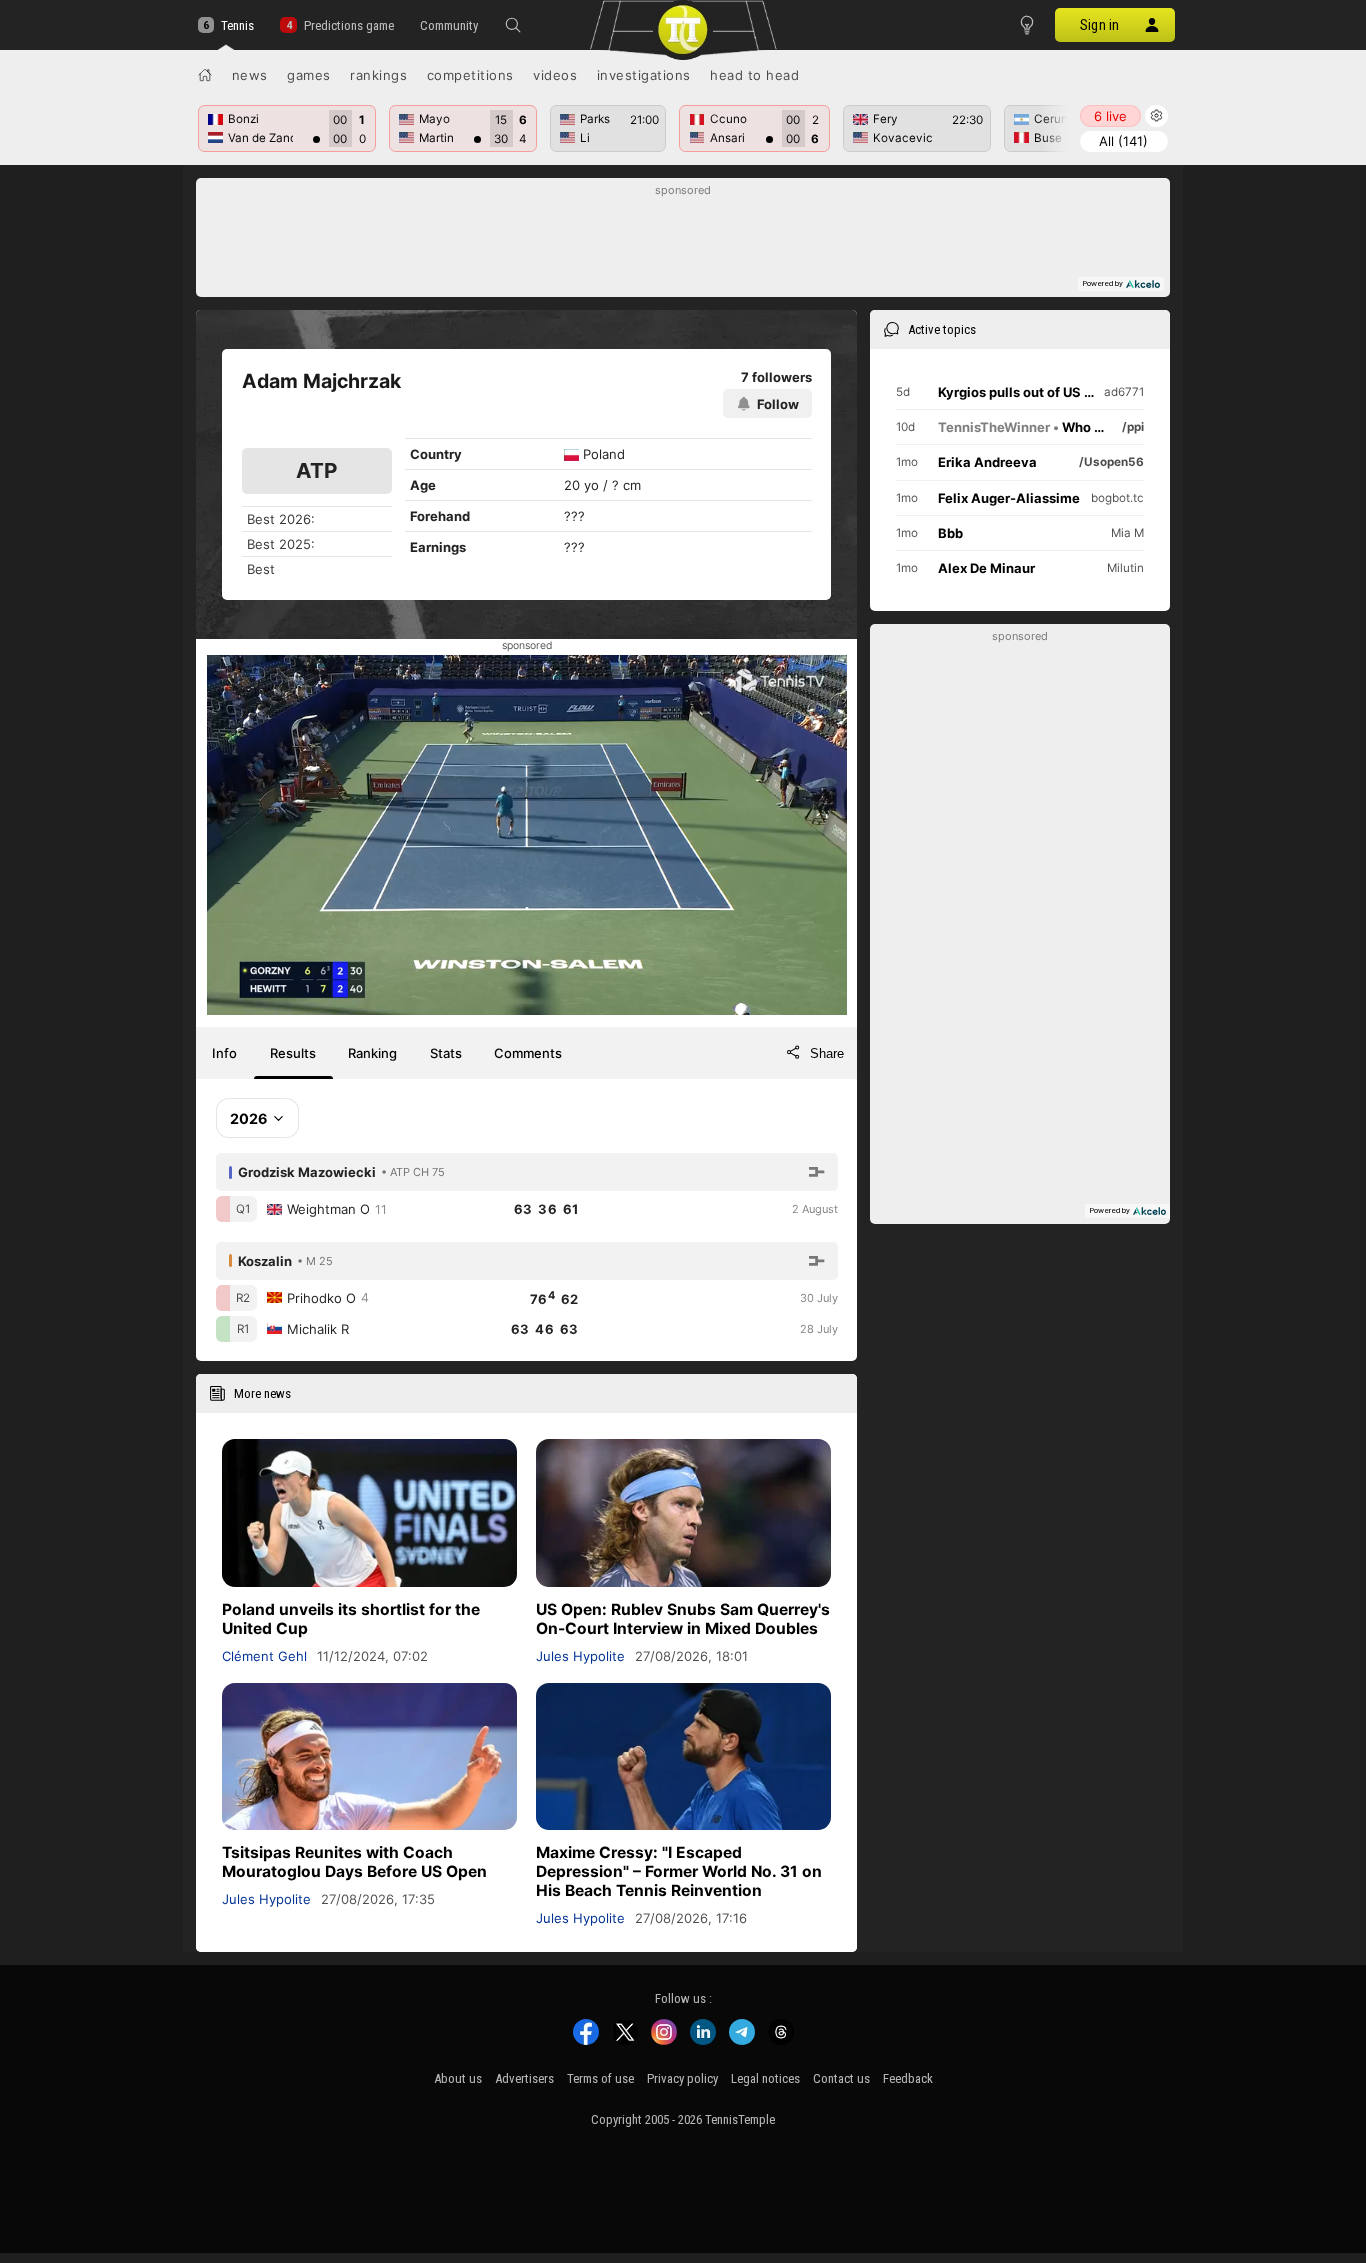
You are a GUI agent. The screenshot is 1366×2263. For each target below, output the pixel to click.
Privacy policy (682, 2078)
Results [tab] (293, 1053)
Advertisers (524, 2078)
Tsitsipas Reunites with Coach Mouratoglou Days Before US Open (354, 1862)
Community (449, 25)
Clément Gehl (264, 1656)
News (250, 75)
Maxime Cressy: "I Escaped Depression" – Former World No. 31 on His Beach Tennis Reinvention (679, 1871)
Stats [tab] (446, 1053)
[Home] (205, 75)
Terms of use (600, 2078)
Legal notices (765, 2078)
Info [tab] (224, 1053)
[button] (513, 25)
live (1110, 116)
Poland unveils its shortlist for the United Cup (351, 1619)
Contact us (841, 2078)
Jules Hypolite (580, 1656)
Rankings (378, 75)
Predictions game (348, 25)
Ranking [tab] (372, 1053)
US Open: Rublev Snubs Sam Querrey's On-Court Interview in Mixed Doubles (683, 1619)
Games (309, 75)
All (1123, 141)
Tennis (237, 25)
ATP (316, 470)
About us (458, 2078)
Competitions (470, 75)
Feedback (908, 2078)
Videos (555, 75)
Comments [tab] (528, 1053)
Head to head (754, 75)
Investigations (644, 75)
